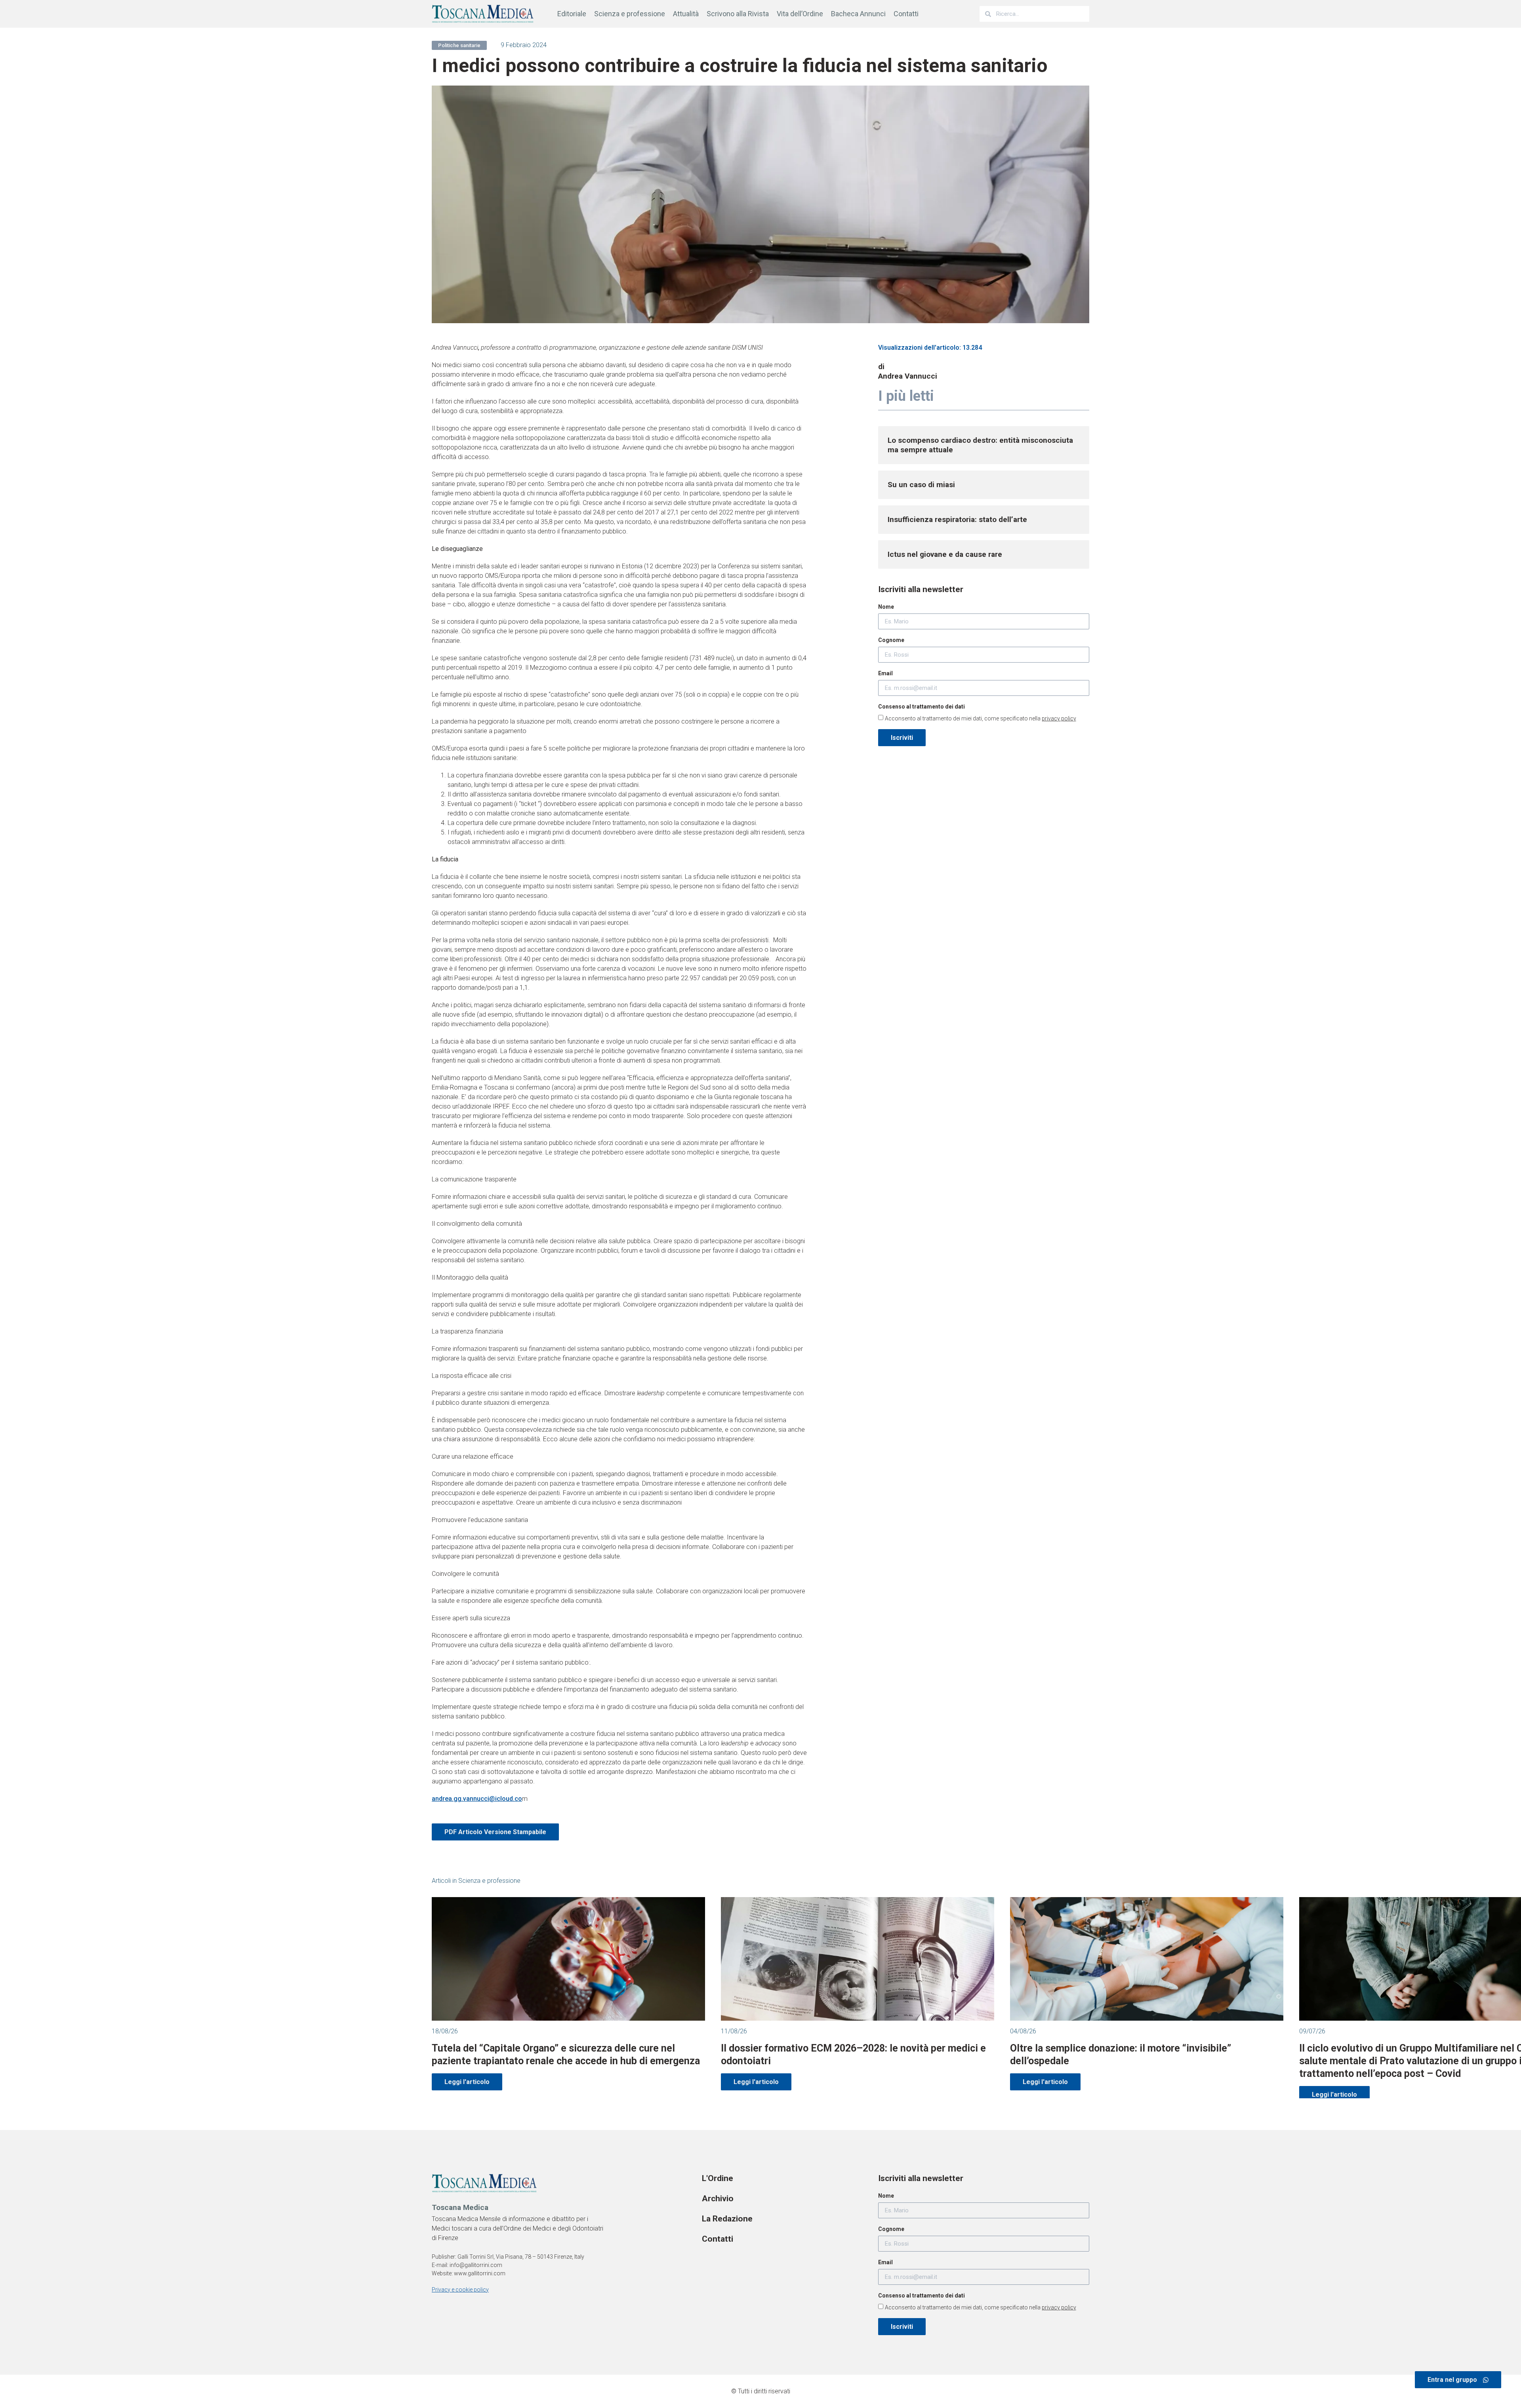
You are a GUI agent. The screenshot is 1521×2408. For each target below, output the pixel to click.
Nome (886, 607)
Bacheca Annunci (858, 14)
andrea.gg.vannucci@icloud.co (477, 1799)
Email (885, 673)
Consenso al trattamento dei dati (922, 707)
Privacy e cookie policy (460, 2290)
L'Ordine (718, 2178)
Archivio (718, 2198)
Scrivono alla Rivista (738, 14)
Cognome (891, 640)
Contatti (906, 14)
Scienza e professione (630, 14)
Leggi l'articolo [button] (467, 2082)
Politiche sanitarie (459, 45)
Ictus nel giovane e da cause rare (945, 554)
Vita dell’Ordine (800, 14)
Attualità (686, 14)
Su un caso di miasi (921, 485)
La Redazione (727, 2219)
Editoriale (572, 14)
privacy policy (1059, 718)
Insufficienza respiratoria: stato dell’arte (957, 519)
